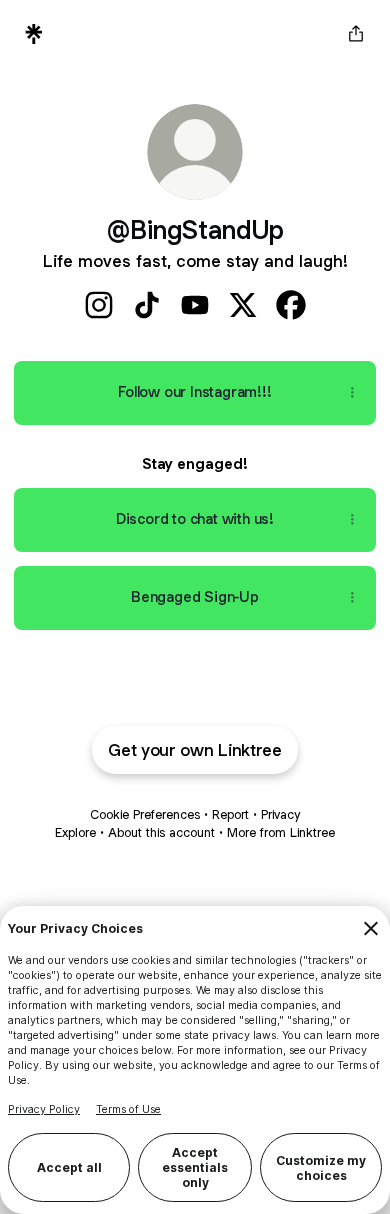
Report (230, 814)
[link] (99, 305)
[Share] (352, 393)
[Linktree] (34, 34)
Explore (75, 832)
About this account (161, 832)
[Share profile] (356, 34)
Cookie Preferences (145, 814)
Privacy (280, 814)
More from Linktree (281, 832)
